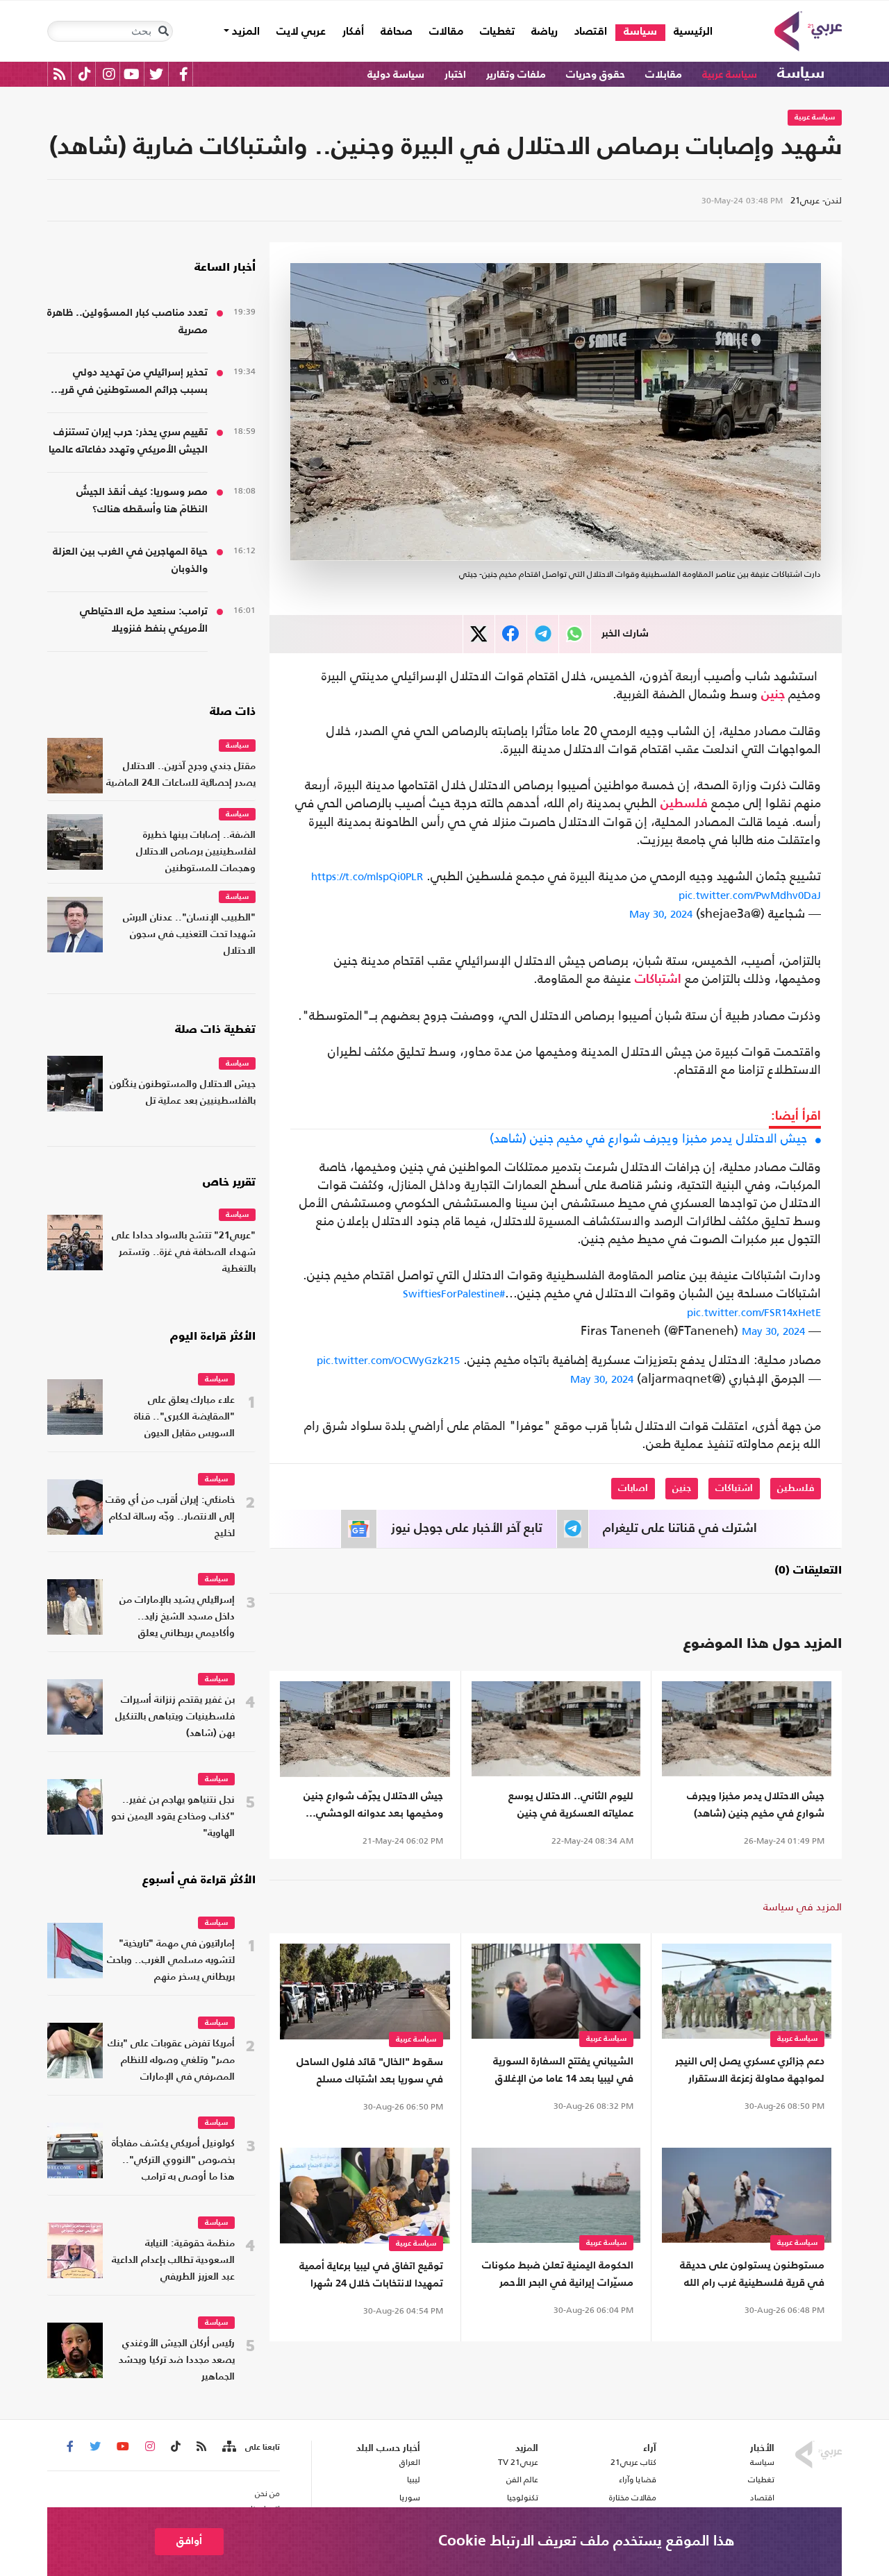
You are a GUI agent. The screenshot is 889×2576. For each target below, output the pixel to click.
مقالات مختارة (633, 2498)
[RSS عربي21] (59, 74)
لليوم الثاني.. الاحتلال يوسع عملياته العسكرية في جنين (571, 1805)
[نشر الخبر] (479, 634)
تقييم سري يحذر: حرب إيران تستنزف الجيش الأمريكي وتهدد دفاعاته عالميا (128, 441)
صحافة (397, 32)
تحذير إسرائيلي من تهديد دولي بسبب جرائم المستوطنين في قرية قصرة (132, 383)
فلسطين (684, 804)
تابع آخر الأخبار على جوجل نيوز (467, 1529)
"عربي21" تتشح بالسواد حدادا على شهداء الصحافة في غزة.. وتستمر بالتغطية (184, 1253)
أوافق (189, 2541)
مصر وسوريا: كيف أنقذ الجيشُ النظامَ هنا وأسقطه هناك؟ (142, 500)
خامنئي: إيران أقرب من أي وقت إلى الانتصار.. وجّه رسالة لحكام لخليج (170, 1517)
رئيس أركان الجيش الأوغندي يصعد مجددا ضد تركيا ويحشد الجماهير (177, 2360)
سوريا (409, 2498)
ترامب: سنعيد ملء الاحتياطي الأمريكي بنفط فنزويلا (144, 620)
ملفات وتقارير (516, 75)
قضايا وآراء (638, 2480)
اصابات (633, 1488)
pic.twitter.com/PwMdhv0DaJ (750, 895)
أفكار (353, 32)
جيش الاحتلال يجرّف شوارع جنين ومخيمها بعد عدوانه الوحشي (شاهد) (373, 1807)
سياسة (640, 32)
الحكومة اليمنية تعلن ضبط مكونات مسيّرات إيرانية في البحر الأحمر (558, 2274)
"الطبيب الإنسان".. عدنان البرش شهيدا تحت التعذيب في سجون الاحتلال (189, 935)
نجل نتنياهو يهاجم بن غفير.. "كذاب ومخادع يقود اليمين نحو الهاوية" (173, 1817)
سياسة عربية (730, 75)
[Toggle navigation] (163, 31)
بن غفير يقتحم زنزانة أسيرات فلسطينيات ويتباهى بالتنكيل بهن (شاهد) (175, 1717)
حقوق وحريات (596, 75)
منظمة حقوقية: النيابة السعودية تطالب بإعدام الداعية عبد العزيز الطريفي (173, 2261)
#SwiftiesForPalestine (454, 1294)
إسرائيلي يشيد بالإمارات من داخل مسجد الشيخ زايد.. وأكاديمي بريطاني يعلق (177, 1617)
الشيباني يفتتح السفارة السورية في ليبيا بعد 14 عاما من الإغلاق (563, 2070)
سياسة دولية (396, 75)
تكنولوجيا (523, 2498)
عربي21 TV (518, 2462)
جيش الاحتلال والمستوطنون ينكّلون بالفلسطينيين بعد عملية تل (183, 1093)
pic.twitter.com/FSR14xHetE (754, 1312)
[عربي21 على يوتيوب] (131, 74)
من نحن (267, 2493)
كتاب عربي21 (633, 2462)
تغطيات (497, 32)
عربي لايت (301, 32)
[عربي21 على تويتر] (156, 74)
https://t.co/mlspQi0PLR (367, 876)
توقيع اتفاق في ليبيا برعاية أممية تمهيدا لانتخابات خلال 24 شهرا (371, 2275)
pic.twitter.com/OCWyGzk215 (388, 1360)
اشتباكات (658, 979)
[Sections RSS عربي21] (228, 2447)
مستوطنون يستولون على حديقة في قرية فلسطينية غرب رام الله (752, 2274)
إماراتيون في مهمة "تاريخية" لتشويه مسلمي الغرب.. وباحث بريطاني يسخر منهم (171, 1961)
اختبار (455, 75)
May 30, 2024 (661, 914)
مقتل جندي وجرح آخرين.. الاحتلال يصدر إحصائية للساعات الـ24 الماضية (181, 775)
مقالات (446, 32)
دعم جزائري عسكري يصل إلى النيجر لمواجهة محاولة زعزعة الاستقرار (750, 2070)
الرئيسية (689, 32)
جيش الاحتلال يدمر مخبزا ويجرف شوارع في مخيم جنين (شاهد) (648, 1138)
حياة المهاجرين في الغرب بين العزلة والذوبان (130, 560)
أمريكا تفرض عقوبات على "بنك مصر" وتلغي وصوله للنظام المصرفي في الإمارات (171, 2061)
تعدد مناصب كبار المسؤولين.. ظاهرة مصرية (127, 321)
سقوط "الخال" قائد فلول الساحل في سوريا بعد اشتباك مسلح (370, 2071)
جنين (773, 695)
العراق (409, 2462)
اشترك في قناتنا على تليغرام (680, 1529)
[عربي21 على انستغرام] (109, 74)
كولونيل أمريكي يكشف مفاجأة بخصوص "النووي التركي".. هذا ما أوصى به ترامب (173, 2161)
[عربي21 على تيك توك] (84, 74)
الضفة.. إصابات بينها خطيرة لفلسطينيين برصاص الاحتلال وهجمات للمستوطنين (196, 852)
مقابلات (664, 75)
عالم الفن (522, 2480)
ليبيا (413, 2480)
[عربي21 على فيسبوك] (183, 74)
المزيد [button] (244, 32)
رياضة (545, 32)
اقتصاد (591, 32)
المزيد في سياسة (803, 1906)
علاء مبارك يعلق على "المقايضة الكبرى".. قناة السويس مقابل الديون (184, 1417)
